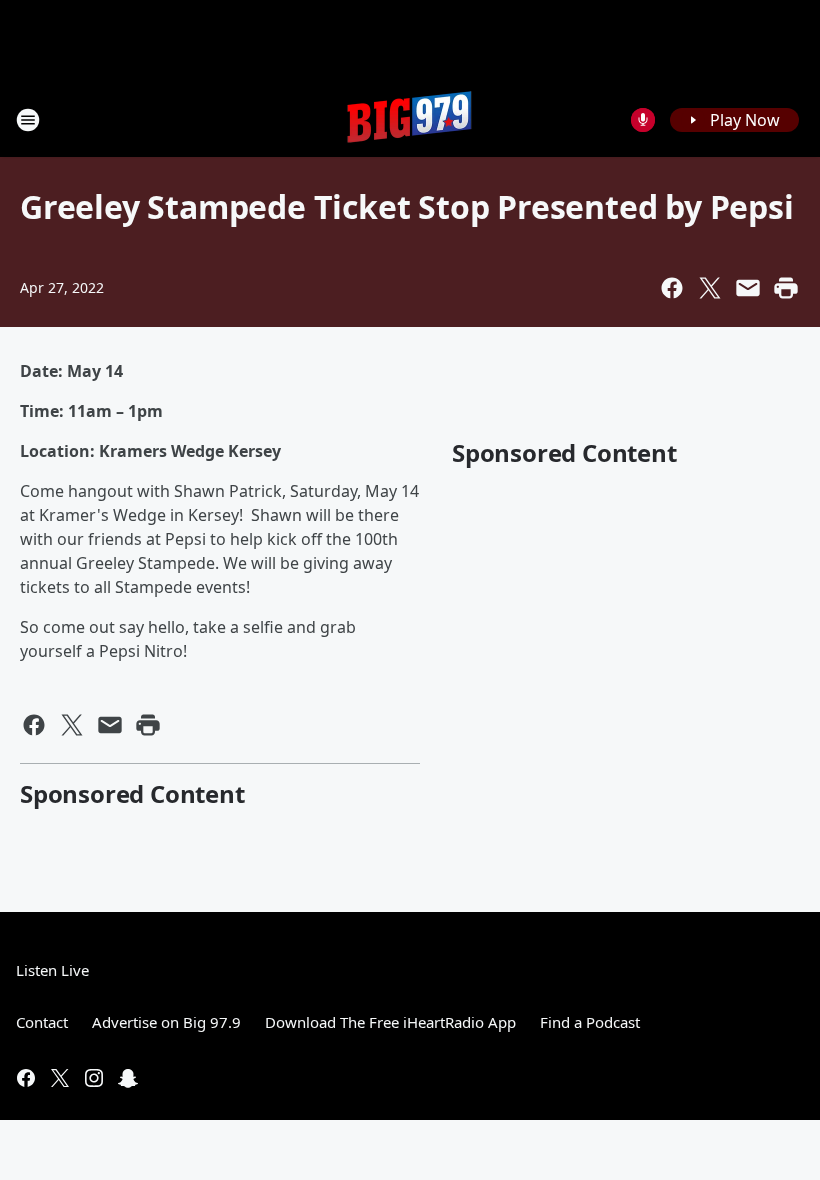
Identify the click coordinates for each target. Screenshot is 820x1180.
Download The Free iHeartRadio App (390, 1022)
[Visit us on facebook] (26, 1078)
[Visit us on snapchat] (128, 1078)
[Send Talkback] (643, 120)
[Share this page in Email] (748, 288)
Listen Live (52, 970)
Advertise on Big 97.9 (166, 1022)
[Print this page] (786, 288)
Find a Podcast (590, 1022)
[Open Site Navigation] (28, 120)
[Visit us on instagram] (94, 1078)
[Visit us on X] (60, 1078)
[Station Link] (410, 119)
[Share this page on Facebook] (672, 288)
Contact (42, 1022)
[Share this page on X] (710, 288)
